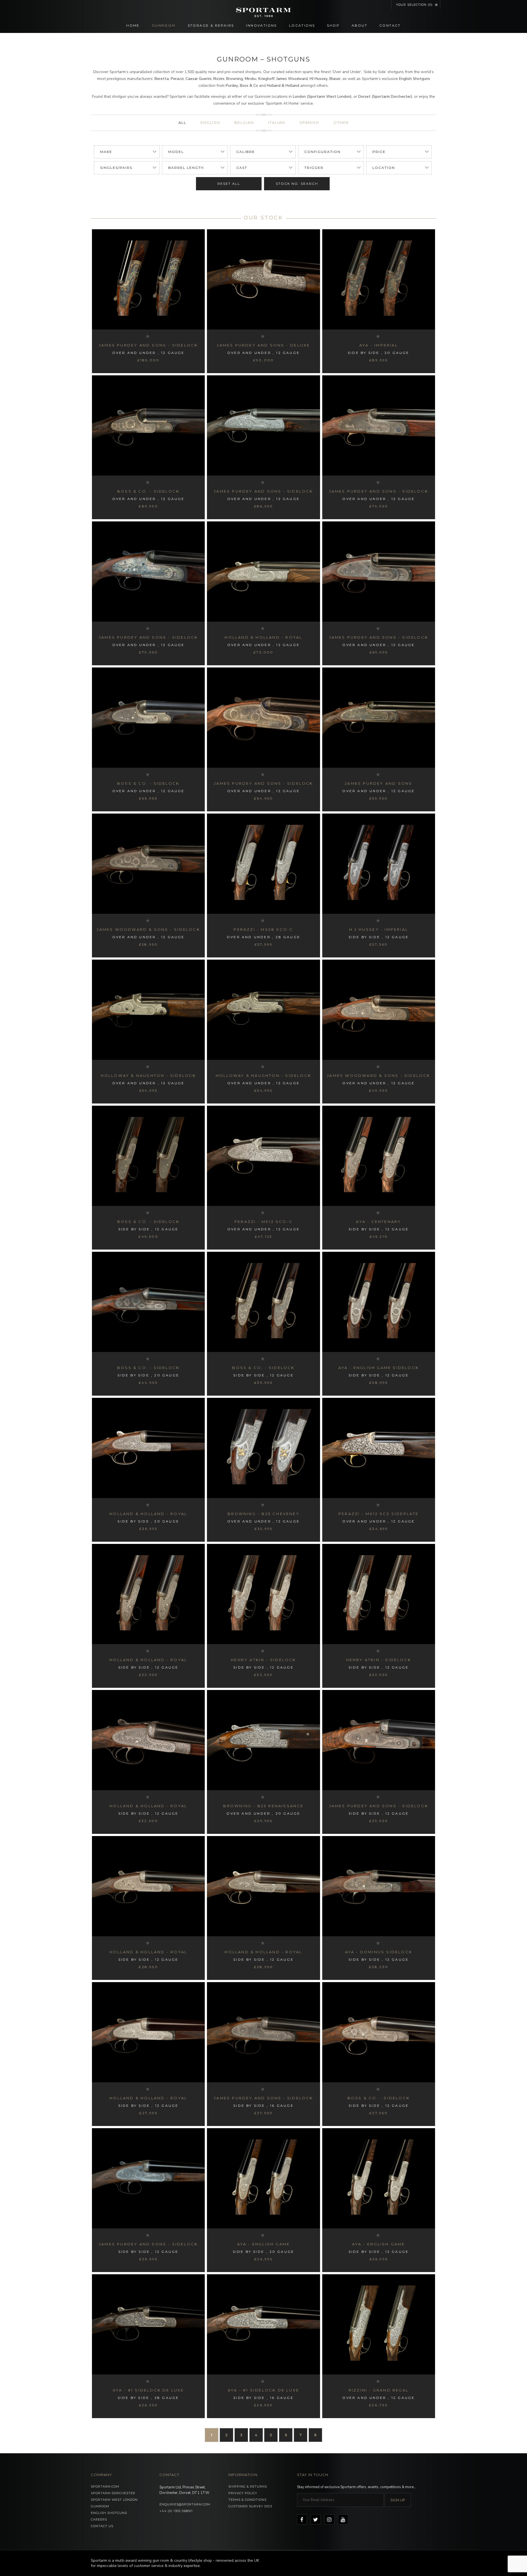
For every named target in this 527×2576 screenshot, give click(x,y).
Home (133, 25)
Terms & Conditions (247, 2500)
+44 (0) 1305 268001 (176, 2511)
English (210, 122)
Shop (333, 25)
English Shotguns (109, 2513)
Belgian (244, 122)
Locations (302, 25)
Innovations (261, 25)
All (182, 122)
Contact (390, 25)
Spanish (309, 122)
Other (341, 122)
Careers (99, 2519)
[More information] (148, 279)
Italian (277, 122)
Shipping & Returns (248, 2486)
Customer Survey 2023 (250, 2506)
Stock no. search (297, 184)
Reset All (229, 184)
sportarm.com (105, 2486)
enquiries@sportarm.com (185, 2504)
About (359, 25)
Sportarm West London (114, 2500)
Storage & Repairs (211, 25)
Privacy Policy (243, 2493)
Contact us (102, 2526)
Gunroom (164, 25)
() (414, 5)
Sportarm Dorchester (113, 2493)
